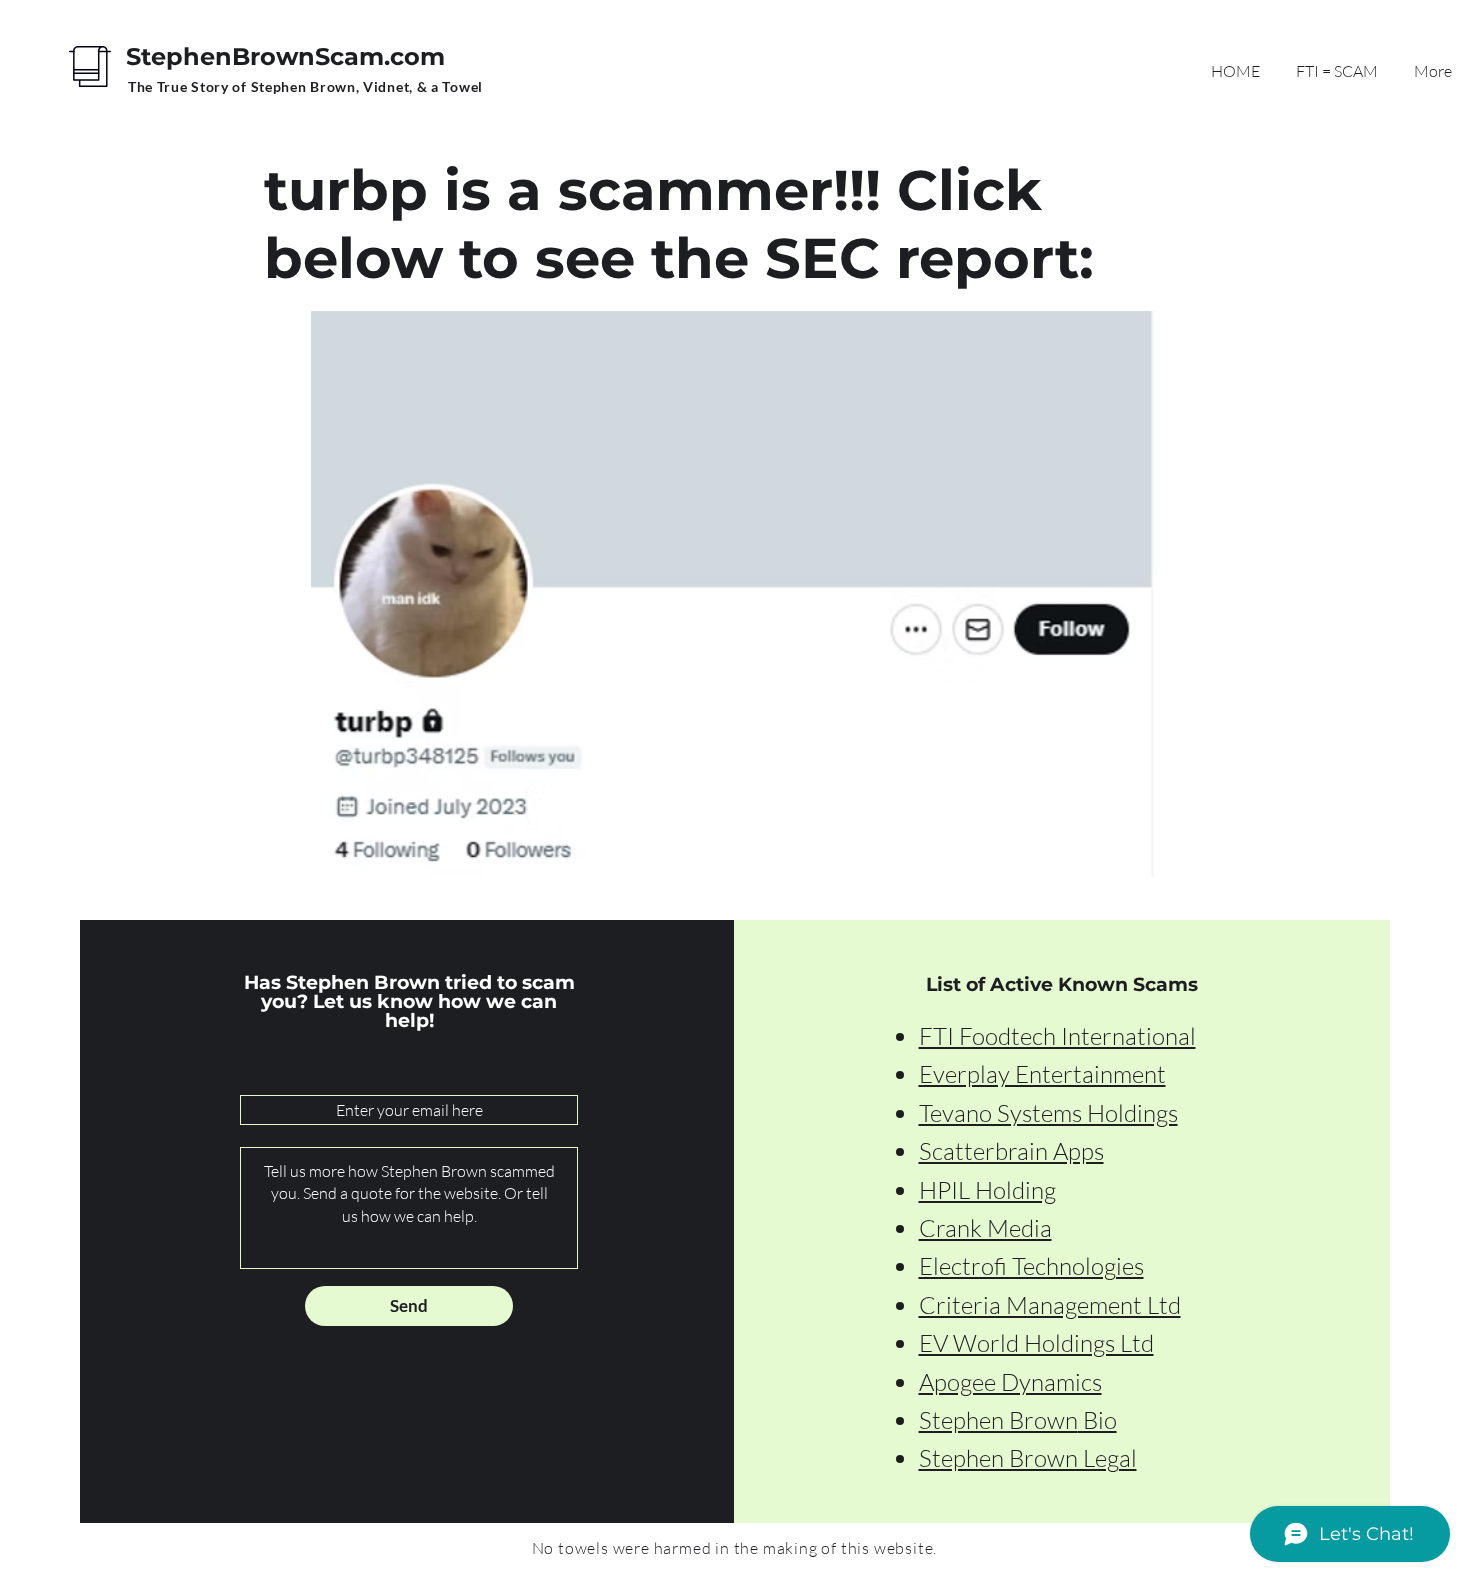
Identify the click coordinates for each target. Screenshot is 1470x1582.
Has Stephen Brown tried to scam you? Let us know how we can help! (409, 1001)
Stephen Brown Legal (1028, 1458)
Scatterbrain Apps (1011, 1151)
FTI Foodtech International (1057, 1036)
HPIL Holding (987, 1190)
